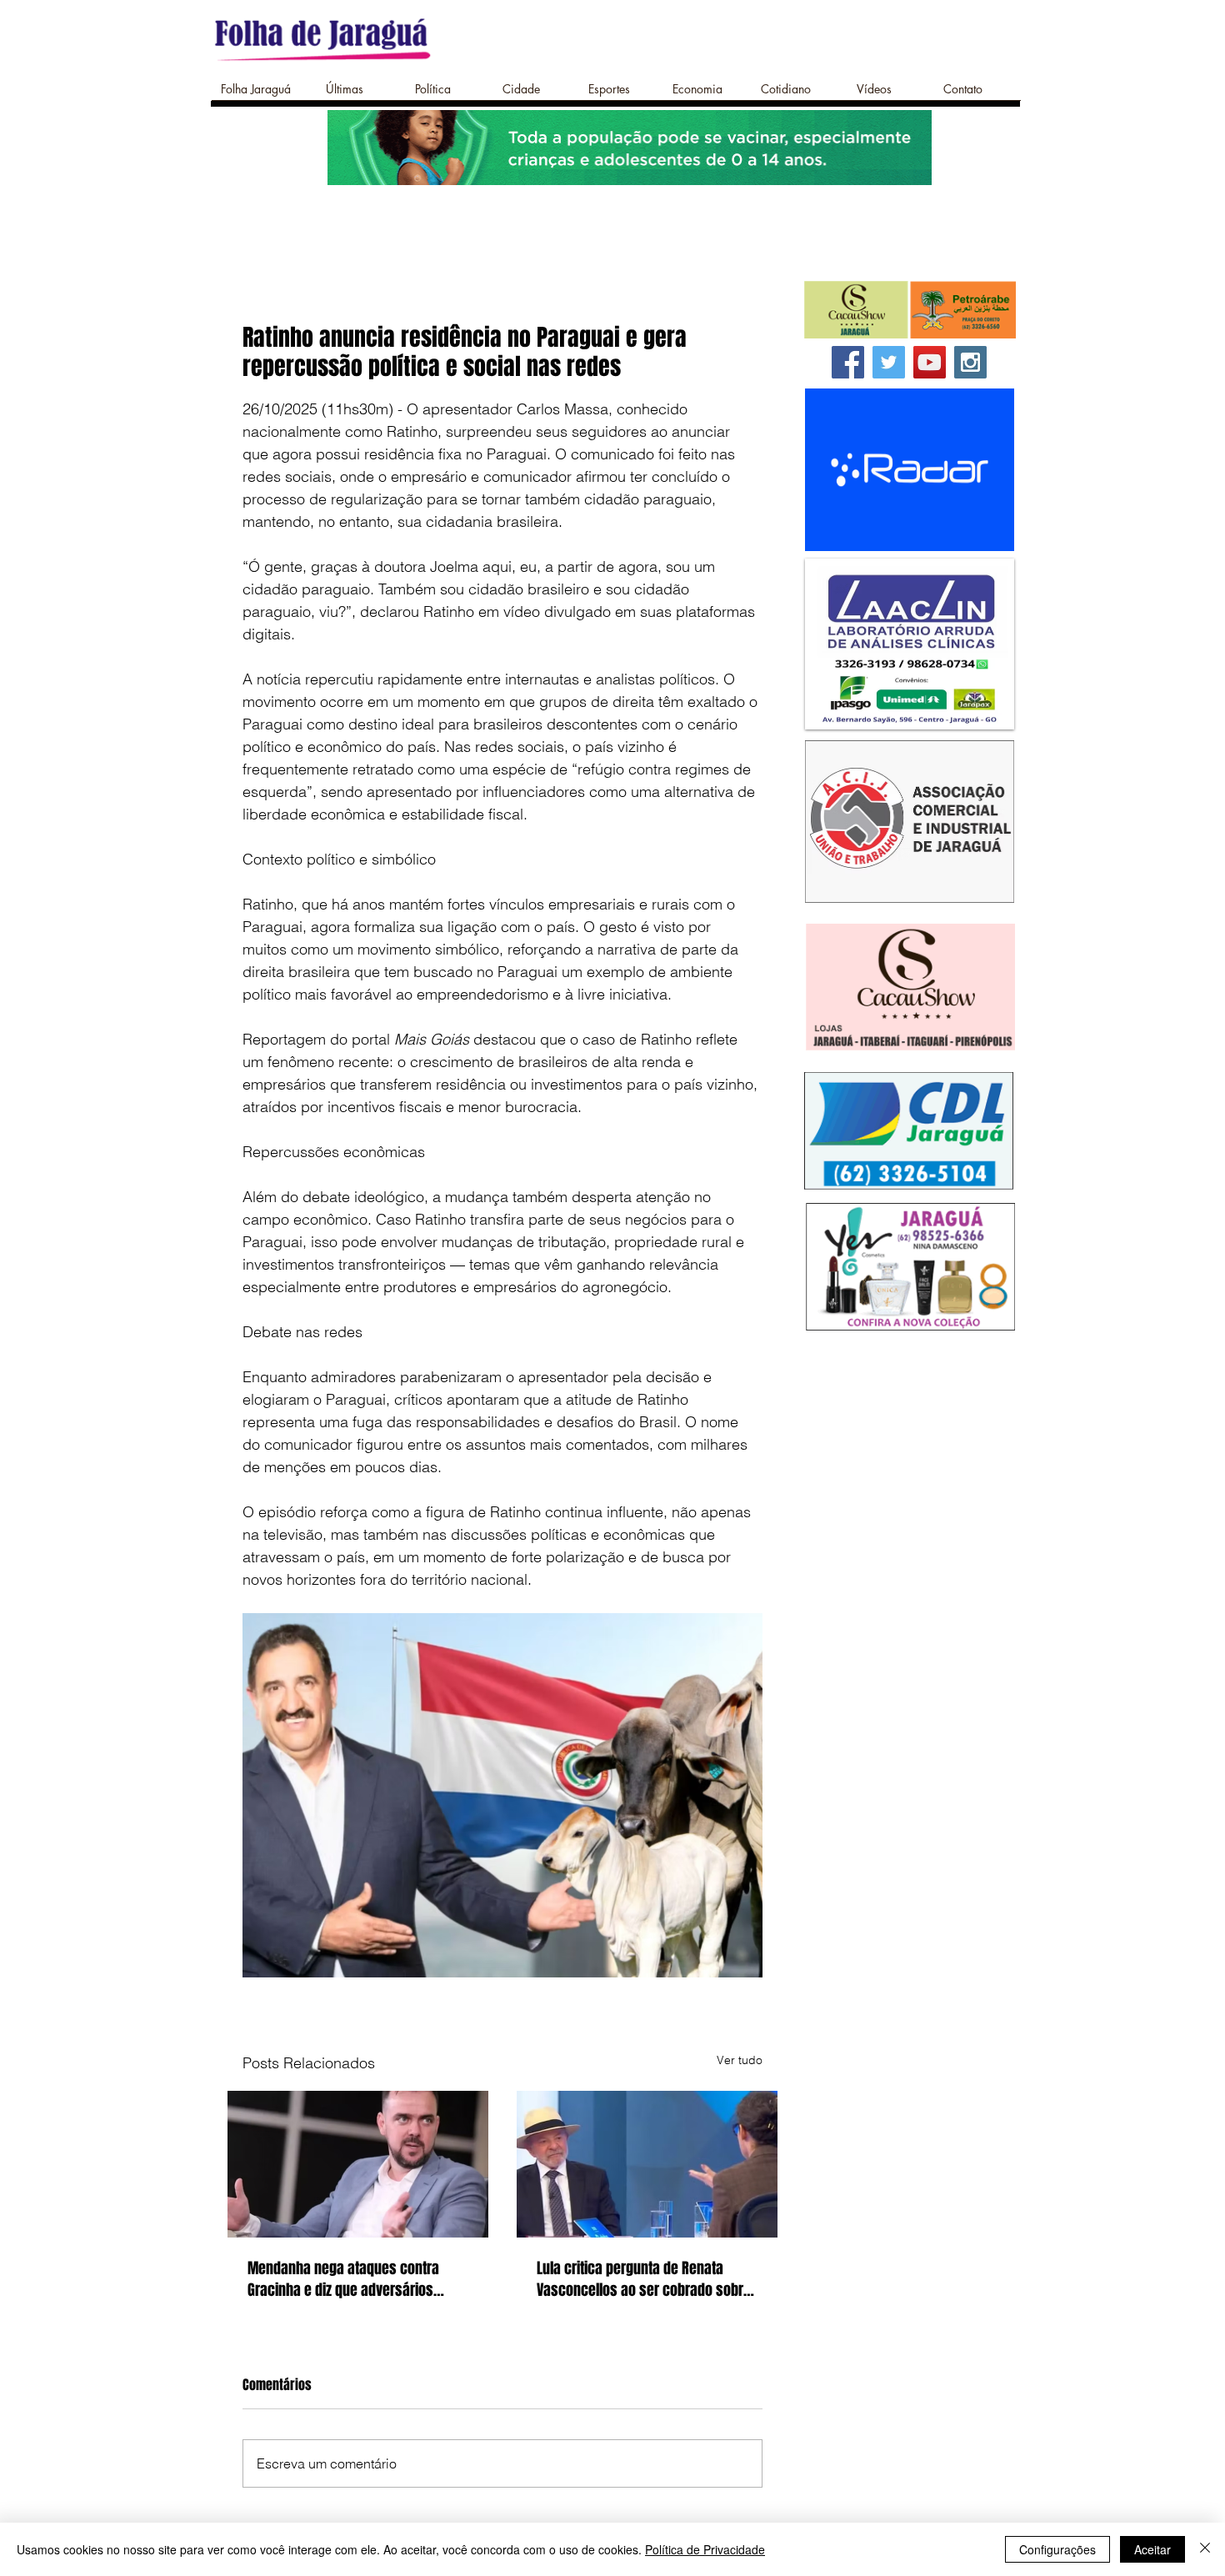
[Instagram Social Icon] (970, 362)
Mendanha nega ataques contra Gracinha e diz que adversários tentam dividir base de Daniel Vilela (352, 2279)
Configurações (1057, 2549)
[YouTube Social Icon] (930, 362)
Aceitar (1152, 2549)
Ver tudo (740, 2060)
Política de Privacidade (705, 2549)
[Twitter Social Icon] (889, 362)
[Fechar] (1205, 2549)
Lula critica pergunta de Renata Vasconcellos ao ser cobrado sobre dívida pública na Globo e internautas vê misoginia (644, 2279)
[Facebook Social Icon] (848, 362)
